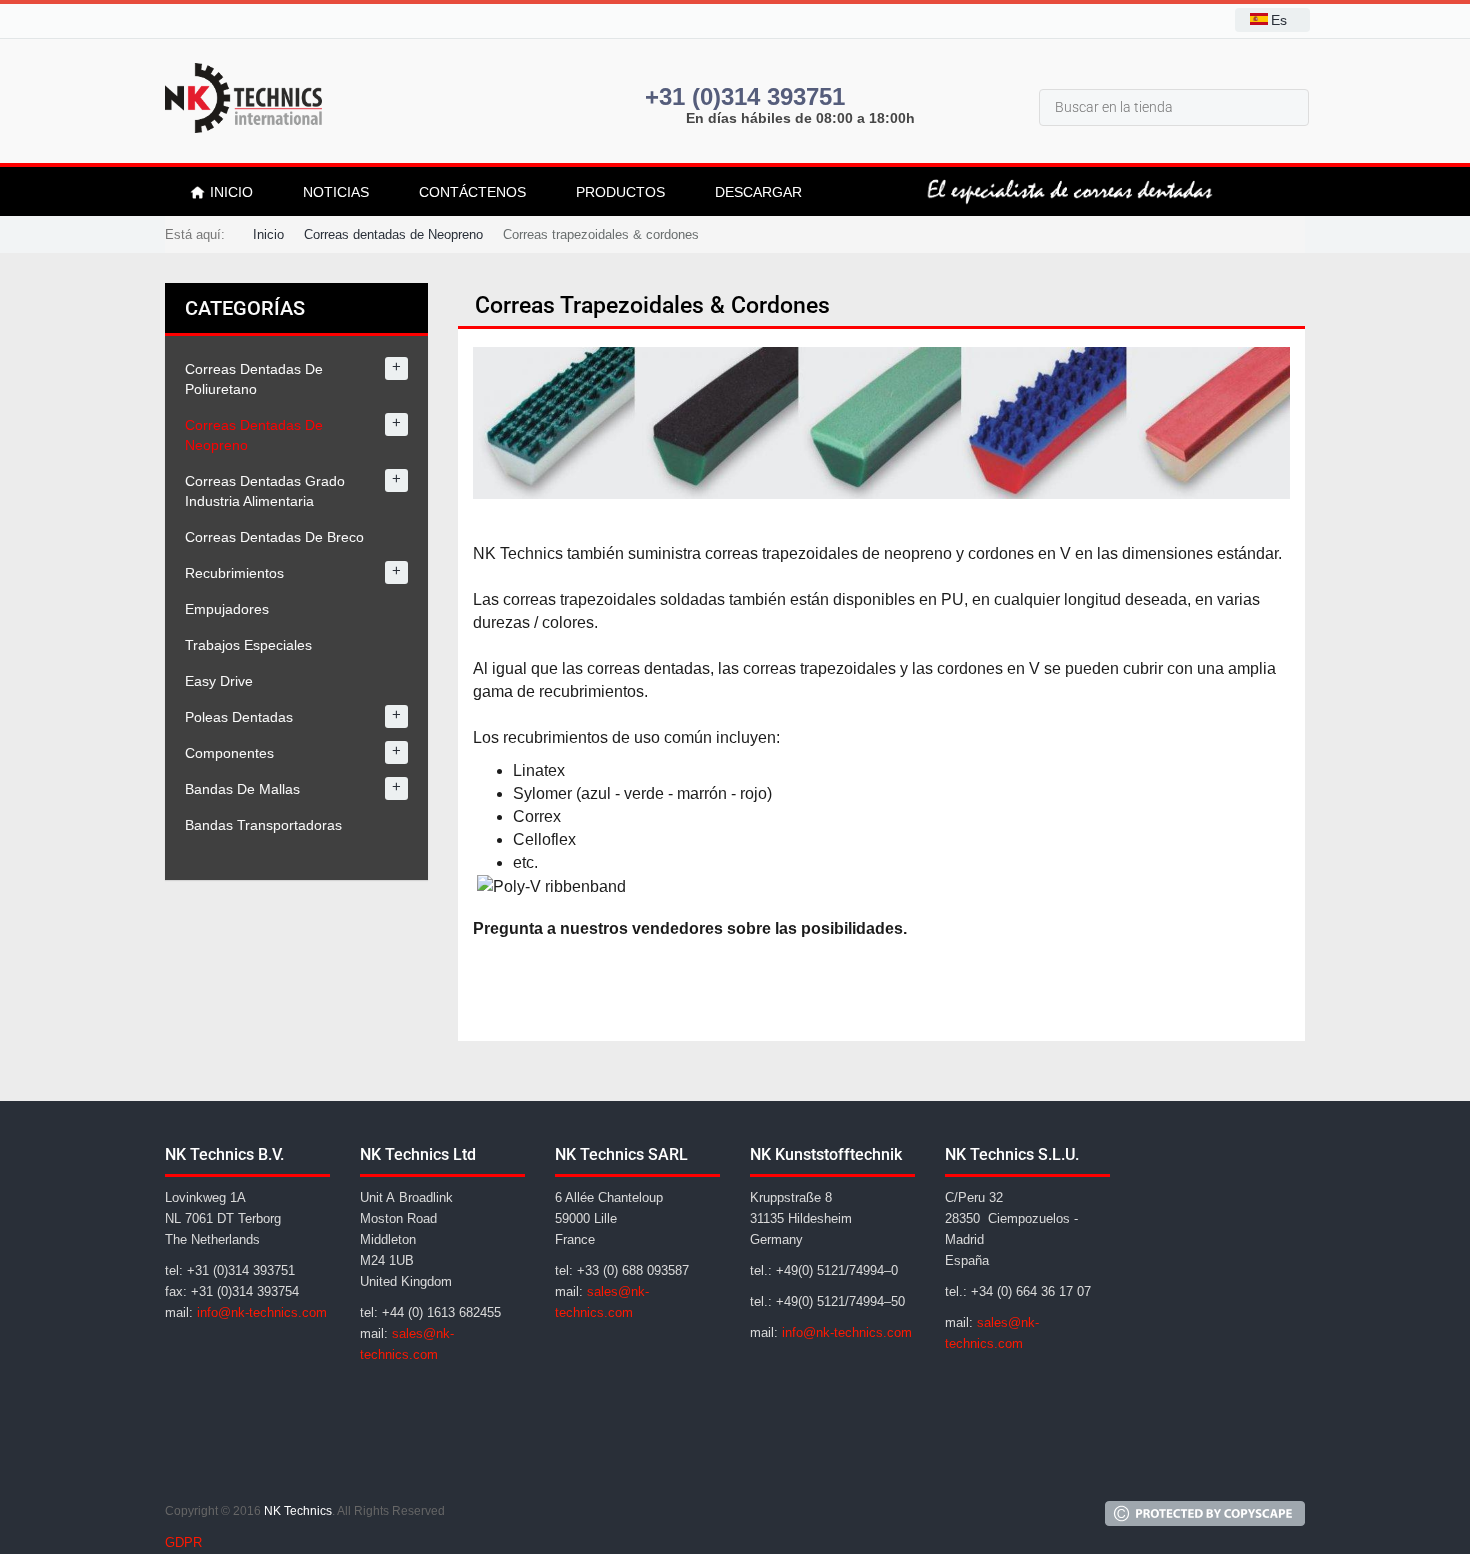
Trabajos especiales (248, 645)
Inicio (268, 234)
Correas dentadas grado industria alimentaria (265, 491)
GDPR (183, 1542)
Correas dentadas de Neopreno (393, 234)
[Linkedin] (233, 1466)
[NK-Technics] (243, 98)
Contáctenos (472, 192)
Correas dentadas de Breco (274, 537)
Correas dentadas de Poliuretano (254, 379)
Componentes (229, 753)
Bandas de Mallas (242, 789)
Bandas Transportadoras (263, 825)
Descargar (758, 192)
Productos (620, 192)
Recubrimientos (234, 573)
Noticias (336, 192)
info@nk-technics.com (262, 1312)
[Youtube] (281, 1466)
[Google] (185, 1466)
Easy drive (219, 681)
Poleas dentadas (239, 717)
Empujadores (227, 609)
